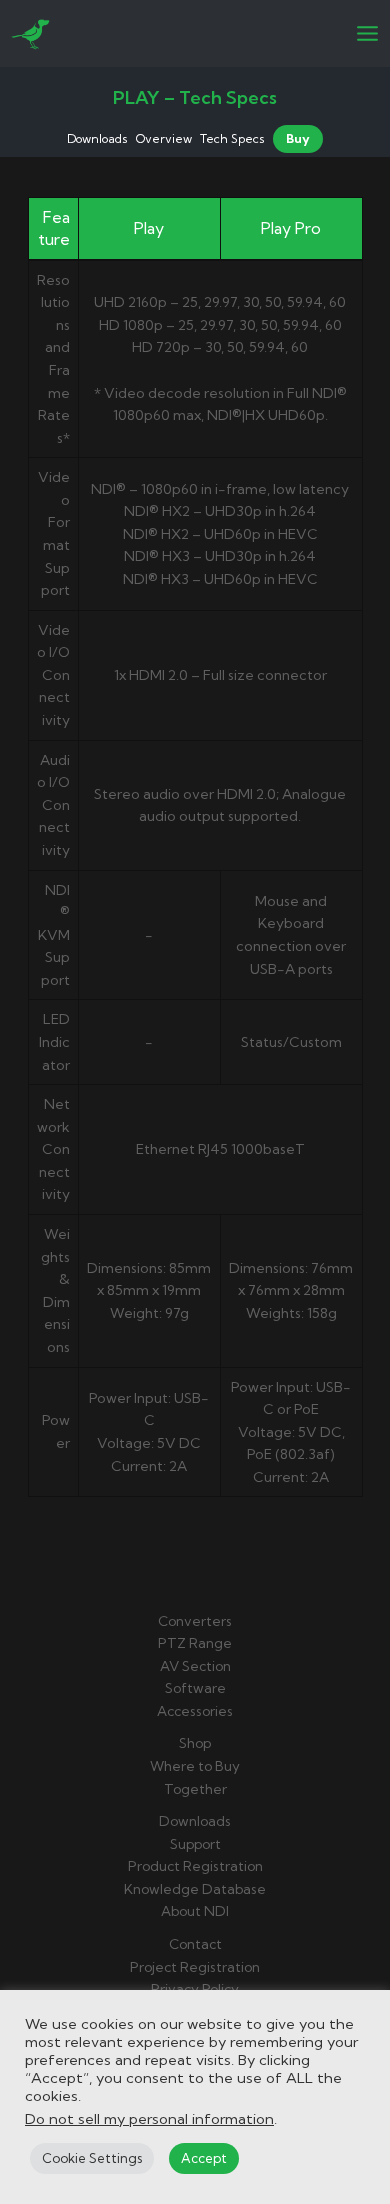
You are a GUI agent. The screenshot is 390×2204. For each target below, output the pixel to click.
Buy (298, 138)
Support (195, 1844)
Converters (195, 1621)
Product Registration (195, 1866)
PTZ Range (195, 1643)
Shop (195, 1743)
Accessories (195, 1711)
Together (195, 1789)
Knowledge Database (195, 1889)
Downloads (97, 138)
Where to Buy (195, 1766)
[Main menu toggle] (368, 34)
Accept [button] (204, 2158)
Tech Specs (232, 138)
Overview (164, 138)
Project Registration (195, 1967)
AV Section (195, 1666)
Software (195, 1688)
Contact (195, 1944)
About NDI (195, 1911)
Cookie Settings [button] (92, 2158)
